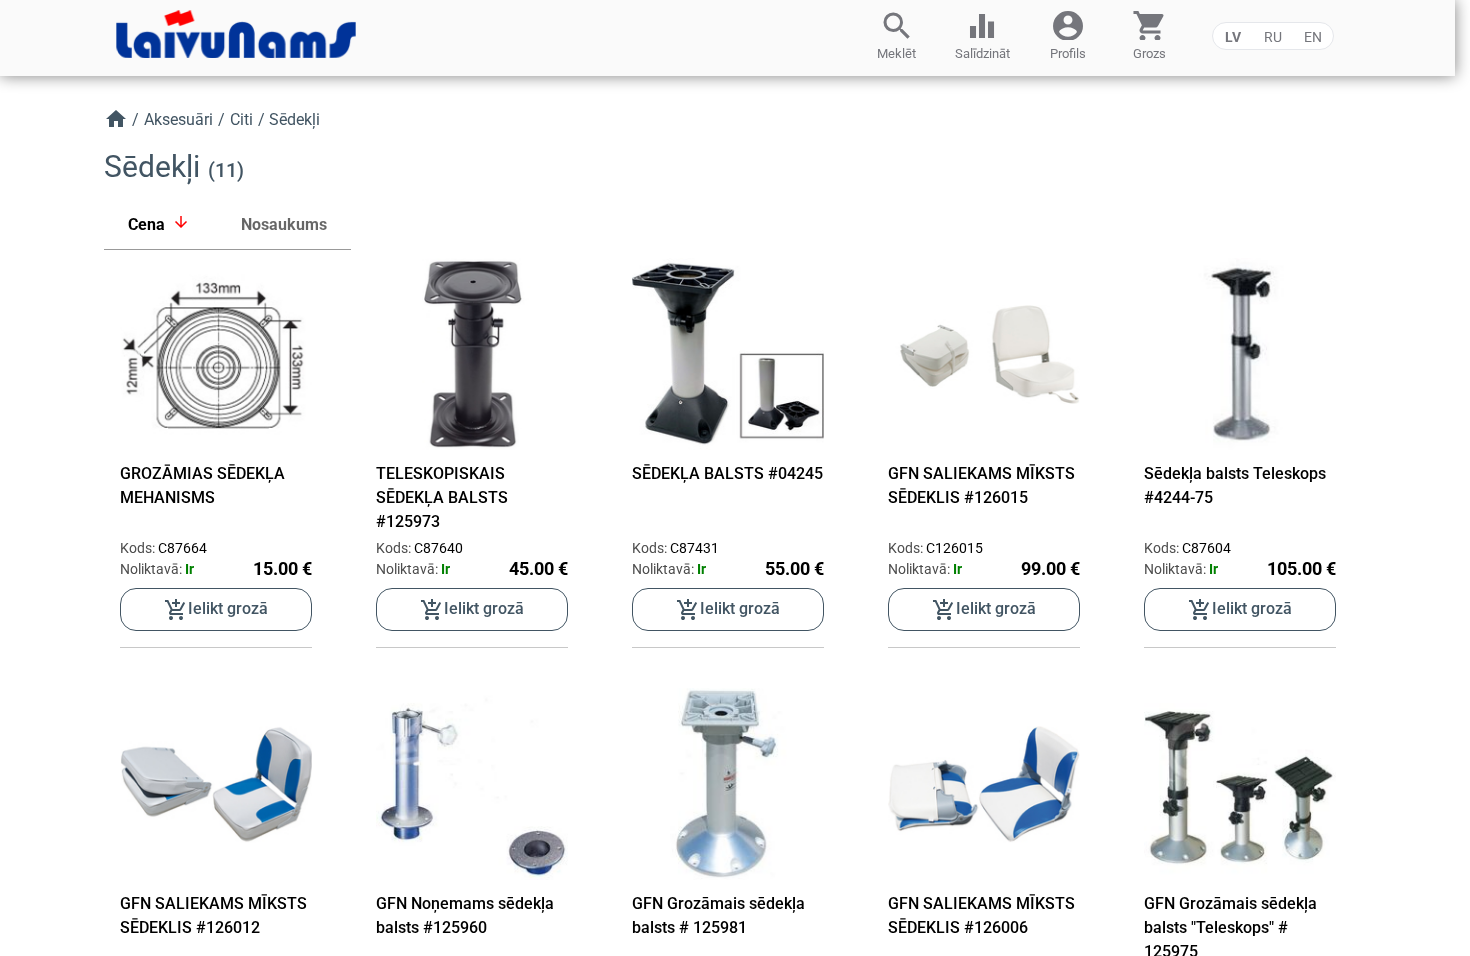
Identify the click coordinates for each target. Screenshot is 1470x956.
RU (1273, 37)
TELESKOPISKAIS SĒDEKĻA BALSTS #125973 (442, 497)
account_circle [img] (1068, 24)
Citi (241, 119)
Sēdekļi (294, 119)
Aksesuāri (178, 119)
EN (1313, 37)
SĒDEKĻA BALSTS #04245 (727, 473)
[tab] (160, 225)
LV (1233, 37)
